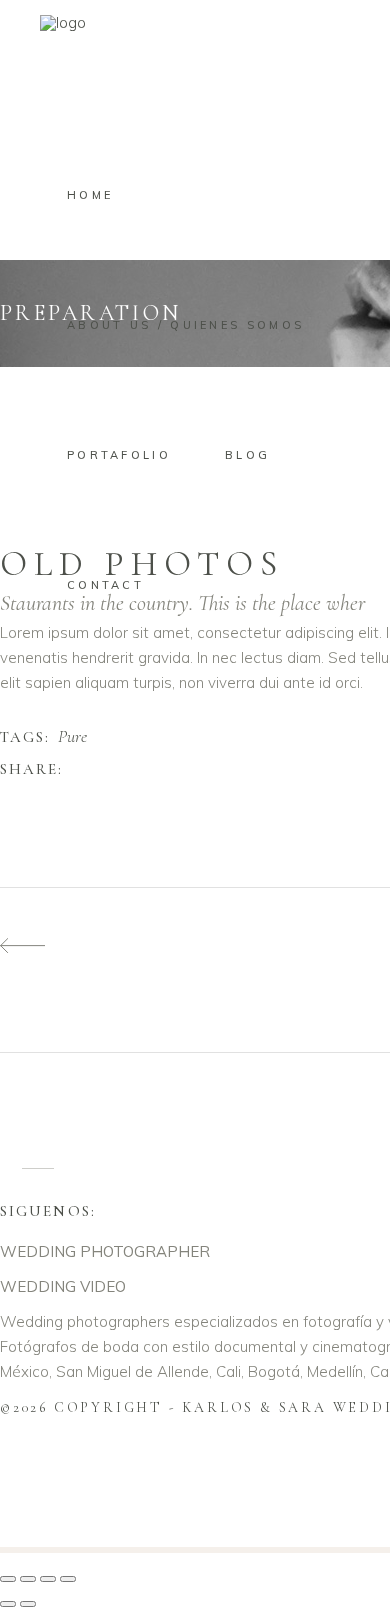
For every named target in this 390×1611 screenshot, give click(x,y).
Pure (72, 737)
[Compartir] (48, 1579)
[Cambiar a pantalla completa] (28, 1579)
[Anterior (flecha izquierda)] (8, 1604)
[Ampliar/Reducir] (8, 1579)
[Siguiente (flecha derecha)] (28, 1604)
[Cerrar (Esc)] (68, 1579)
